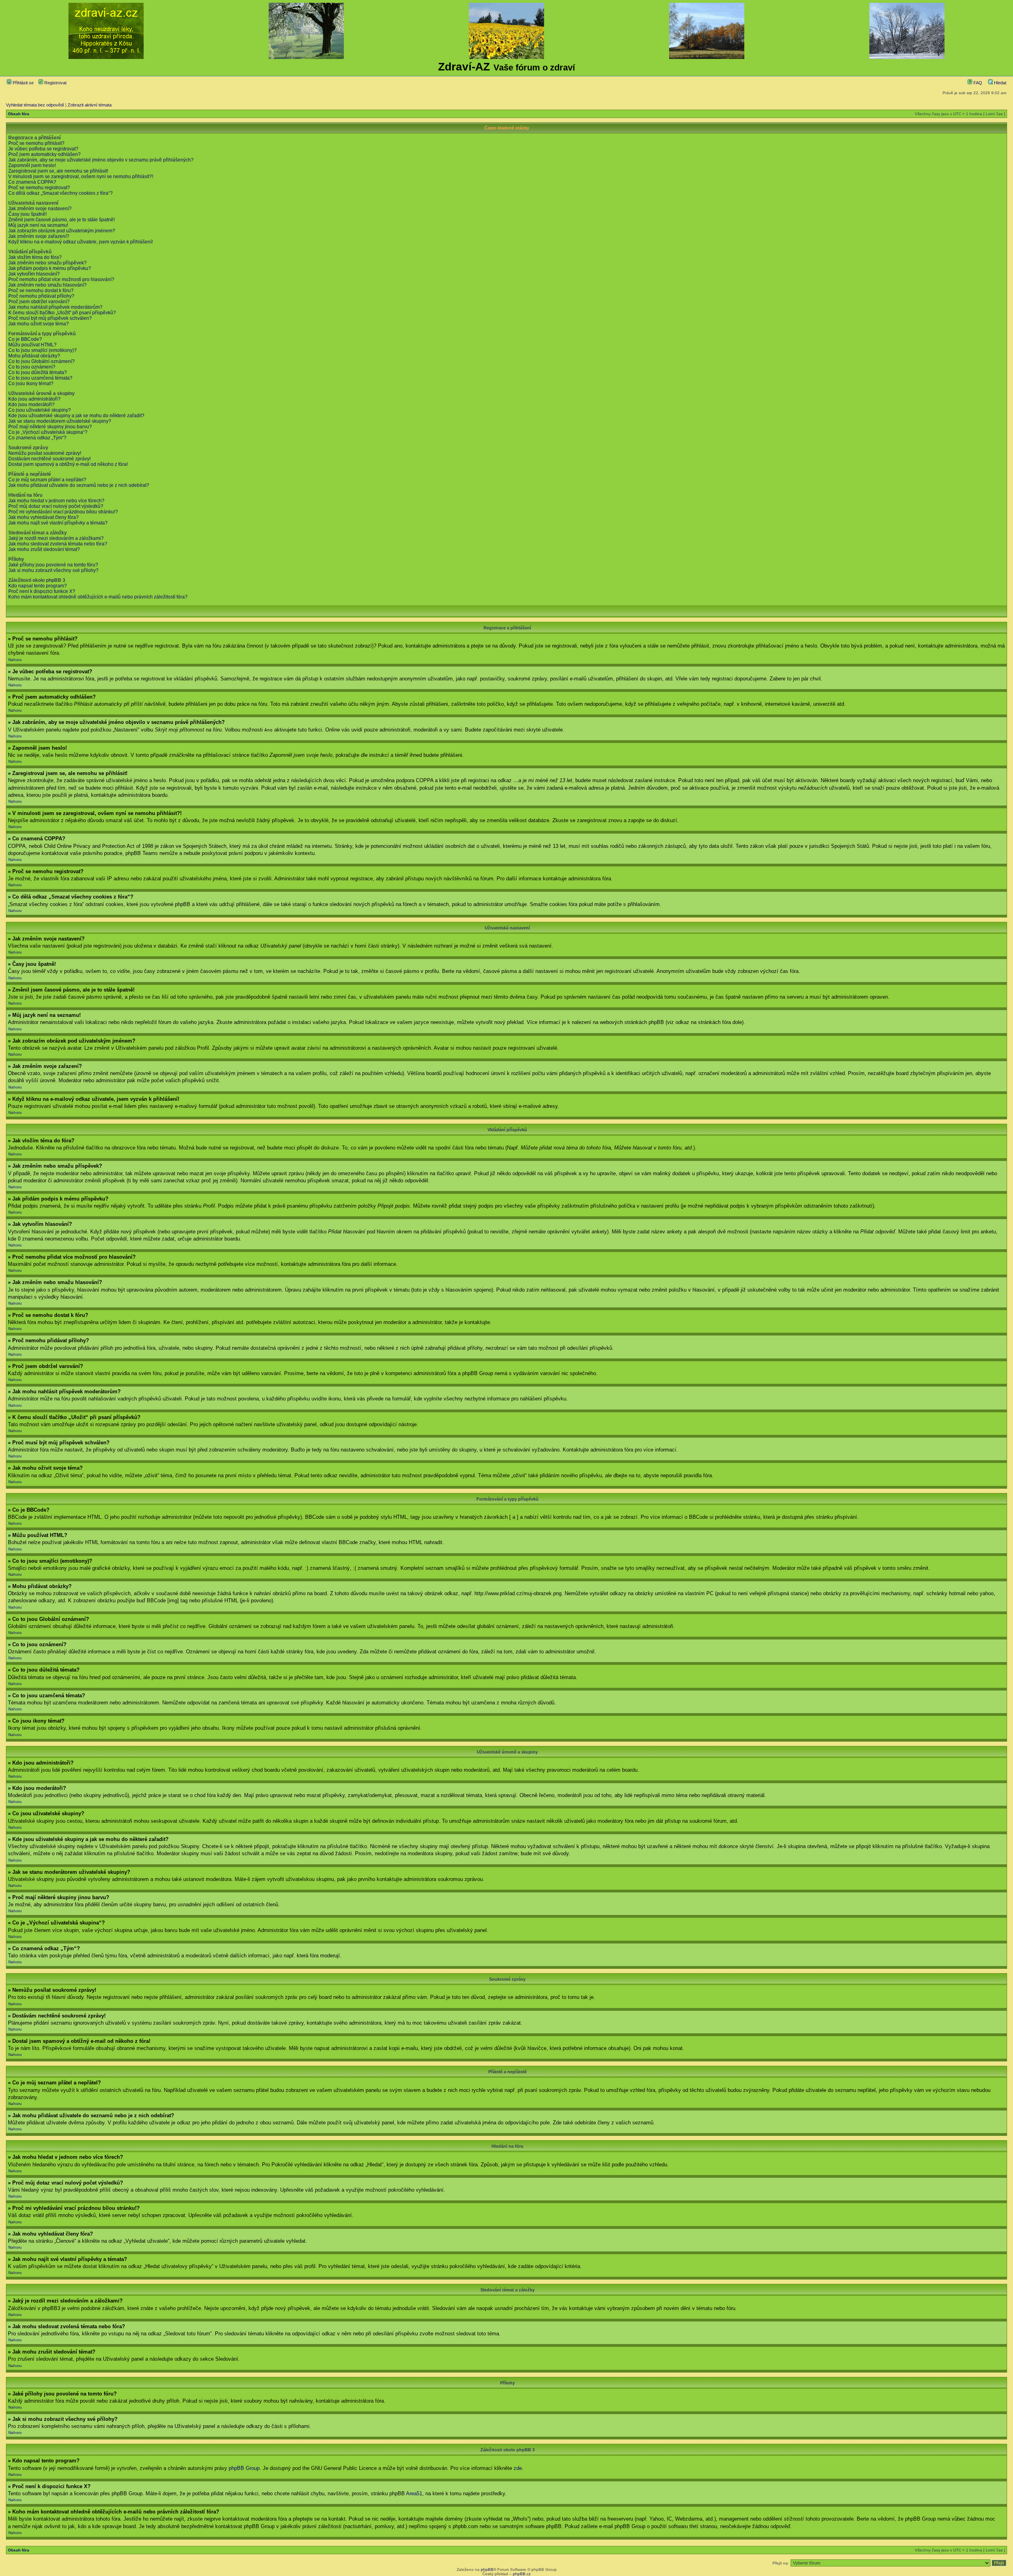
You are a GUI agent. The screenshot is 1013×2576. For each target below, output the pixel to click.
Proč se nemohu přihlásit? (36, 143)
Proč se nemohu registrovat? (39, 188)
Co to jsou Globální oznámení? (42, 361)
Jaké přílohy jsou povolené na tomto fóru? (53, 565)
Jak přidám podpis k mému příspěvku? (50, 268)
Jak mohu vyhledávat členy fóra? (44, 517)
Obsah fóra (19, 114)
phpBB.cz (522, 2574)
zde (518, 2468)
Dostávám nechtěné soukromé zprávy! (49, 459)
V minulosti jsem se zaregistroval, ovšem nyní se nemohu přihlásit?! (81, 177)
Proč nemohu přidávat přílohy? (41, 296)
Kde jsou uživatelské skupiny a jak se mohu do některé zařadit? (76, 416)
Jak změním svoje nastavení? (40, 209)
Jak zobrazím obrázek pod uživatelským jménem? (62, 231)
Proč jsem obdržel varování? (39, 302)
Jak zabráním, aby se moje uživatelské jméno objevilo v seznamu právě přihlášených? (101, 160)
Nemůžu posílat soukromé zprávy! (45, 453)
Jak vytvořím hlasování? (34, 274)
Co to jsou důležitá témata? (38, 372)
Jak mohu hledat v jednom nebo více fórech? (56, 501)
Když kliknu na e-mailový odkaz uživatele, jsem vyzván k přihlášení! (81, 242)
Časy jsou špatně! (28, 214)
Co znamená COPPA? (32, 182)
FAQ (977, 83)
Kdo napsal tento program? (38, 586)
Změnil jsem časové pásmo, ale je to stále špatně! (62, 220)
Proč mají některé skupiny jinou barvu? (50, 427)
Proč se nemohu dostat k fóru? (41, 291)
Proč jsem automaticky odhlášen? (45, 154)
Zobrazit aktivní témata (90, 105)
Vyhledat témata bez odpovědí (35, 105)
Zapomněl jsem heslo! (32, 165)
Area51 (414, 2493)
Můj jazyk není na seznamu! (38, 225)
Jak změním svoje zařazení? (39, 236)
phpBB (487, 2569)
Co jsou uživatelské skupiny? (40, 410)
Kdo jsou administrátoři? (34, 399)
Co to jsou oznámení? (32, 367)
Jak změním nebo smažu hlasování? (47, 285)
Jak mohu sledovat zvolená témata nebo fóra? (58, 544)
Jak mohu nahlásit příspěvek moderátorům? (55, 307)
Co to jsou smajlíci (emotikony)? (43, 350)
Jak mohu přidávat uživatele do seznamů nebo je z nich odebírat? (79, 485)
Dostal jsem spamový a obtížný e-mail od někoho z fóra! (68, 464)
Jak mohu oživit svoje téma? (39, 324)
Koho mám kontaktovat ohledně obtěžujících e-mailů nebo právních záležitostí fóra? (98, 597)
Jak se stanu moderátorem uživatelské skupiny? (60, 421)
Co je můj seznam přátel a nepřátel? (47, 480)
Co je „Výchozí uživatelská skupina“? (48, 432)
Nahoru (15, 660)
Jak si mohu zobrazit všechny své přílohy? (53, 570)
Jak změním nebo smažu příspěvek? (47, 263)
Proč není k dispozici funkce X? (42, 591)
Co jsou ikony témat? (31, 384)
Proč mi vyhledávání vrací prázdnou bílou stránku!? (63, 512)
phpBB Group (244, 2468)
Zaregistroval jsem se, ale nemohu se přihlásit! (58, 171)
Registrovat (55, 83)
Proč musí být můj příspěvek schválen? (50, 318)
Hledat (1000, 83)
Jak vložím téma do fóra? (35, 257)
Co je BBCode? (25, 339)
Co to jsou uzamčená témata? (40, 378)
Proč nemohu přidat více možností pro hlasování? (61, 279)
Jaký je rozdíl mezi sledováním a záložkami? (56, 538)
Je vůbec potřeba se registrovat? (43, 149)
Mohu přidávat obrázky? (34, 356)
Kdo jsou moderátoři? (31, 405)
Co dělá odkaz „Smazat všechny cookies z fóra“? (61, 193)
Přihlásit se (23, 83)
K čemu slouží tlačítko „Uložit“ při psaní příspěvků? (62, 313)
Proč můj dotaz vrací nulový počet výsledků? (56, 506)
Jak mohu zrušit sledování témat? (44, 549)
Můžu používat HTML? (32, 345)
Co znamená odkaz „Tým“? (37, 438)
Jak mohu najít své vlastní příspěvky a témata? (58, 523)
